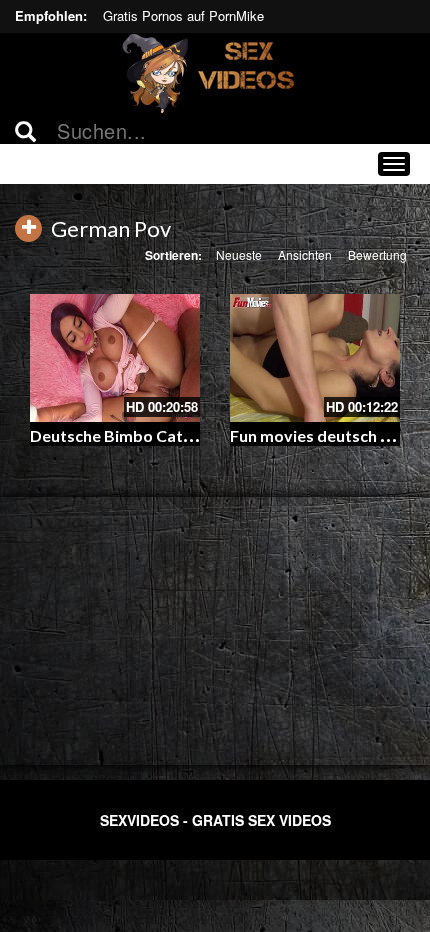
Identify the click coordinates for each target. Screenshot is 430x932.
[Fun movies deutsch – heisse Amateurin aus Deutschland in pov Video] (315, 358)
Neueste (239, 254)
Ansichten (305, 254)
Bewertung (377, 254)
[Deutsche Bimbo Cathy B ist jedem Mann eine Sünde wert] (115, 358)
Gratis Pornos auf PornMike (183, 15)
